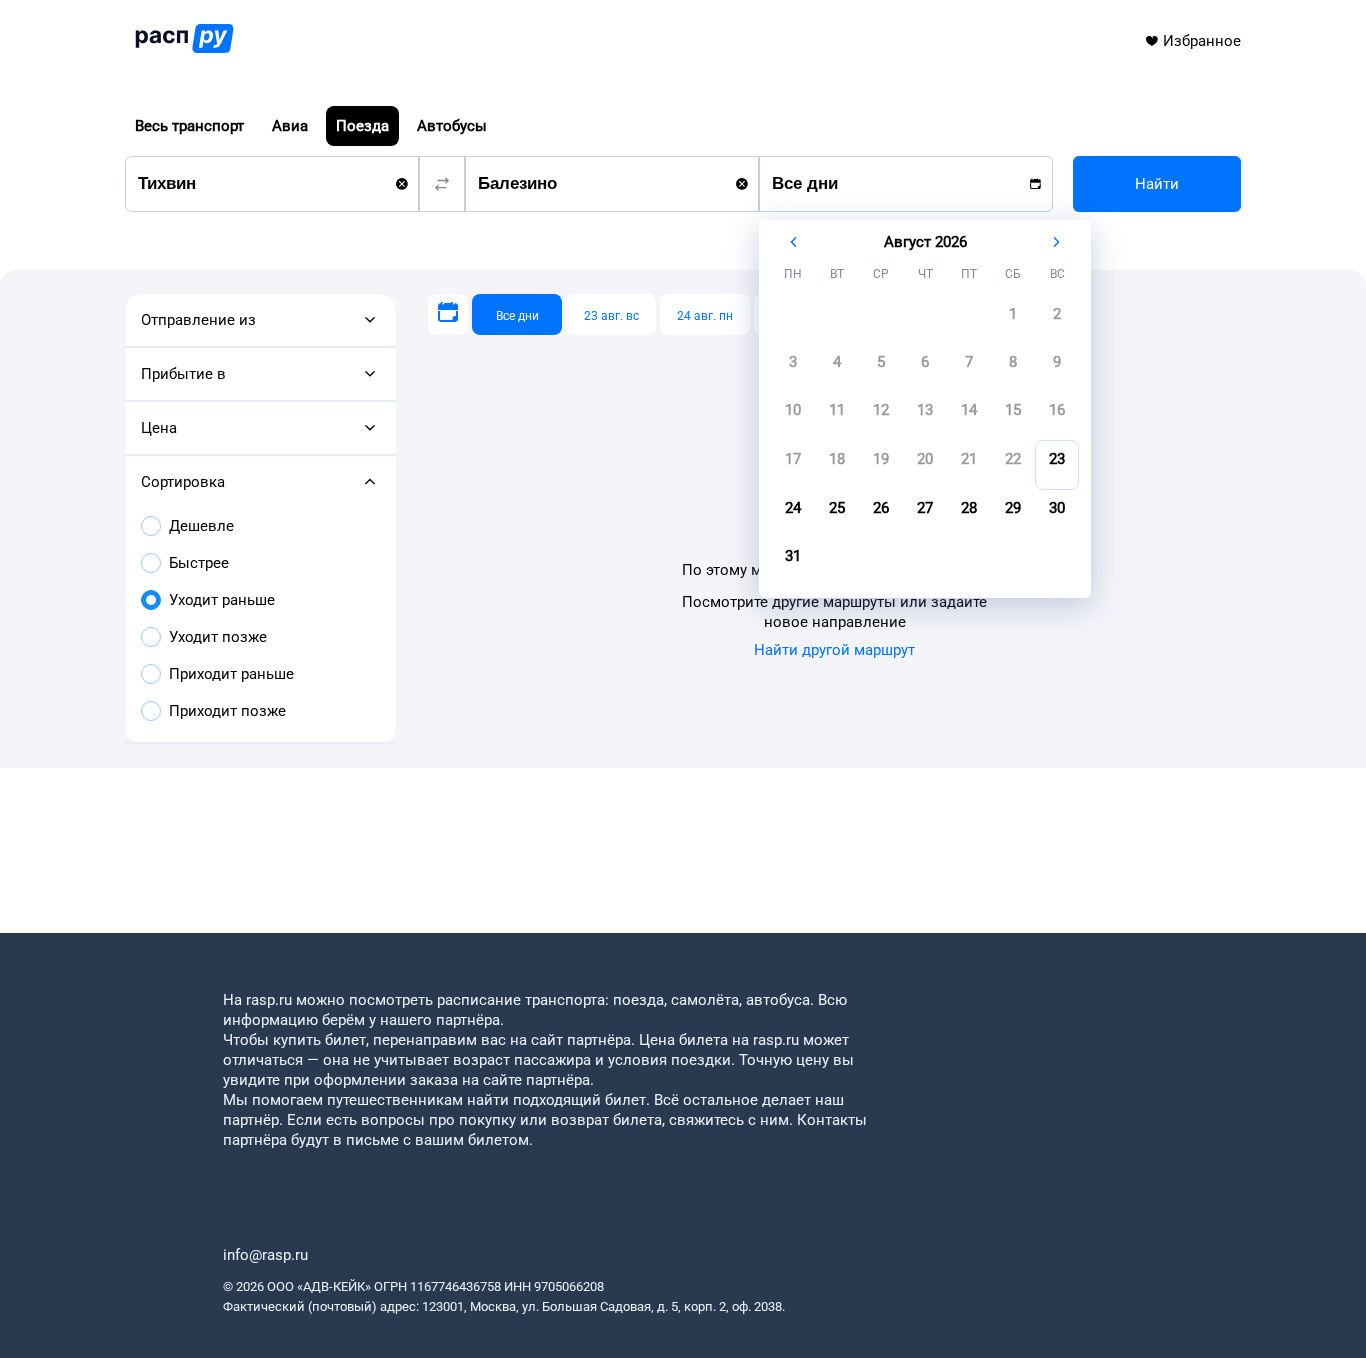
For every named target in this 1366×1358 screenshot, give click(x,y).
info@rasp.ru (265, 1255)
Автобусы (452, 126)
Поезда (362, 126)
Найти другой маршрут (834, 650)
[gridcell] (1013, 320)
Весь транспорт (189, 126)
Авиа (290, 126)
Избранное (1202, 41)
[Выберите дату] (448, 314)
